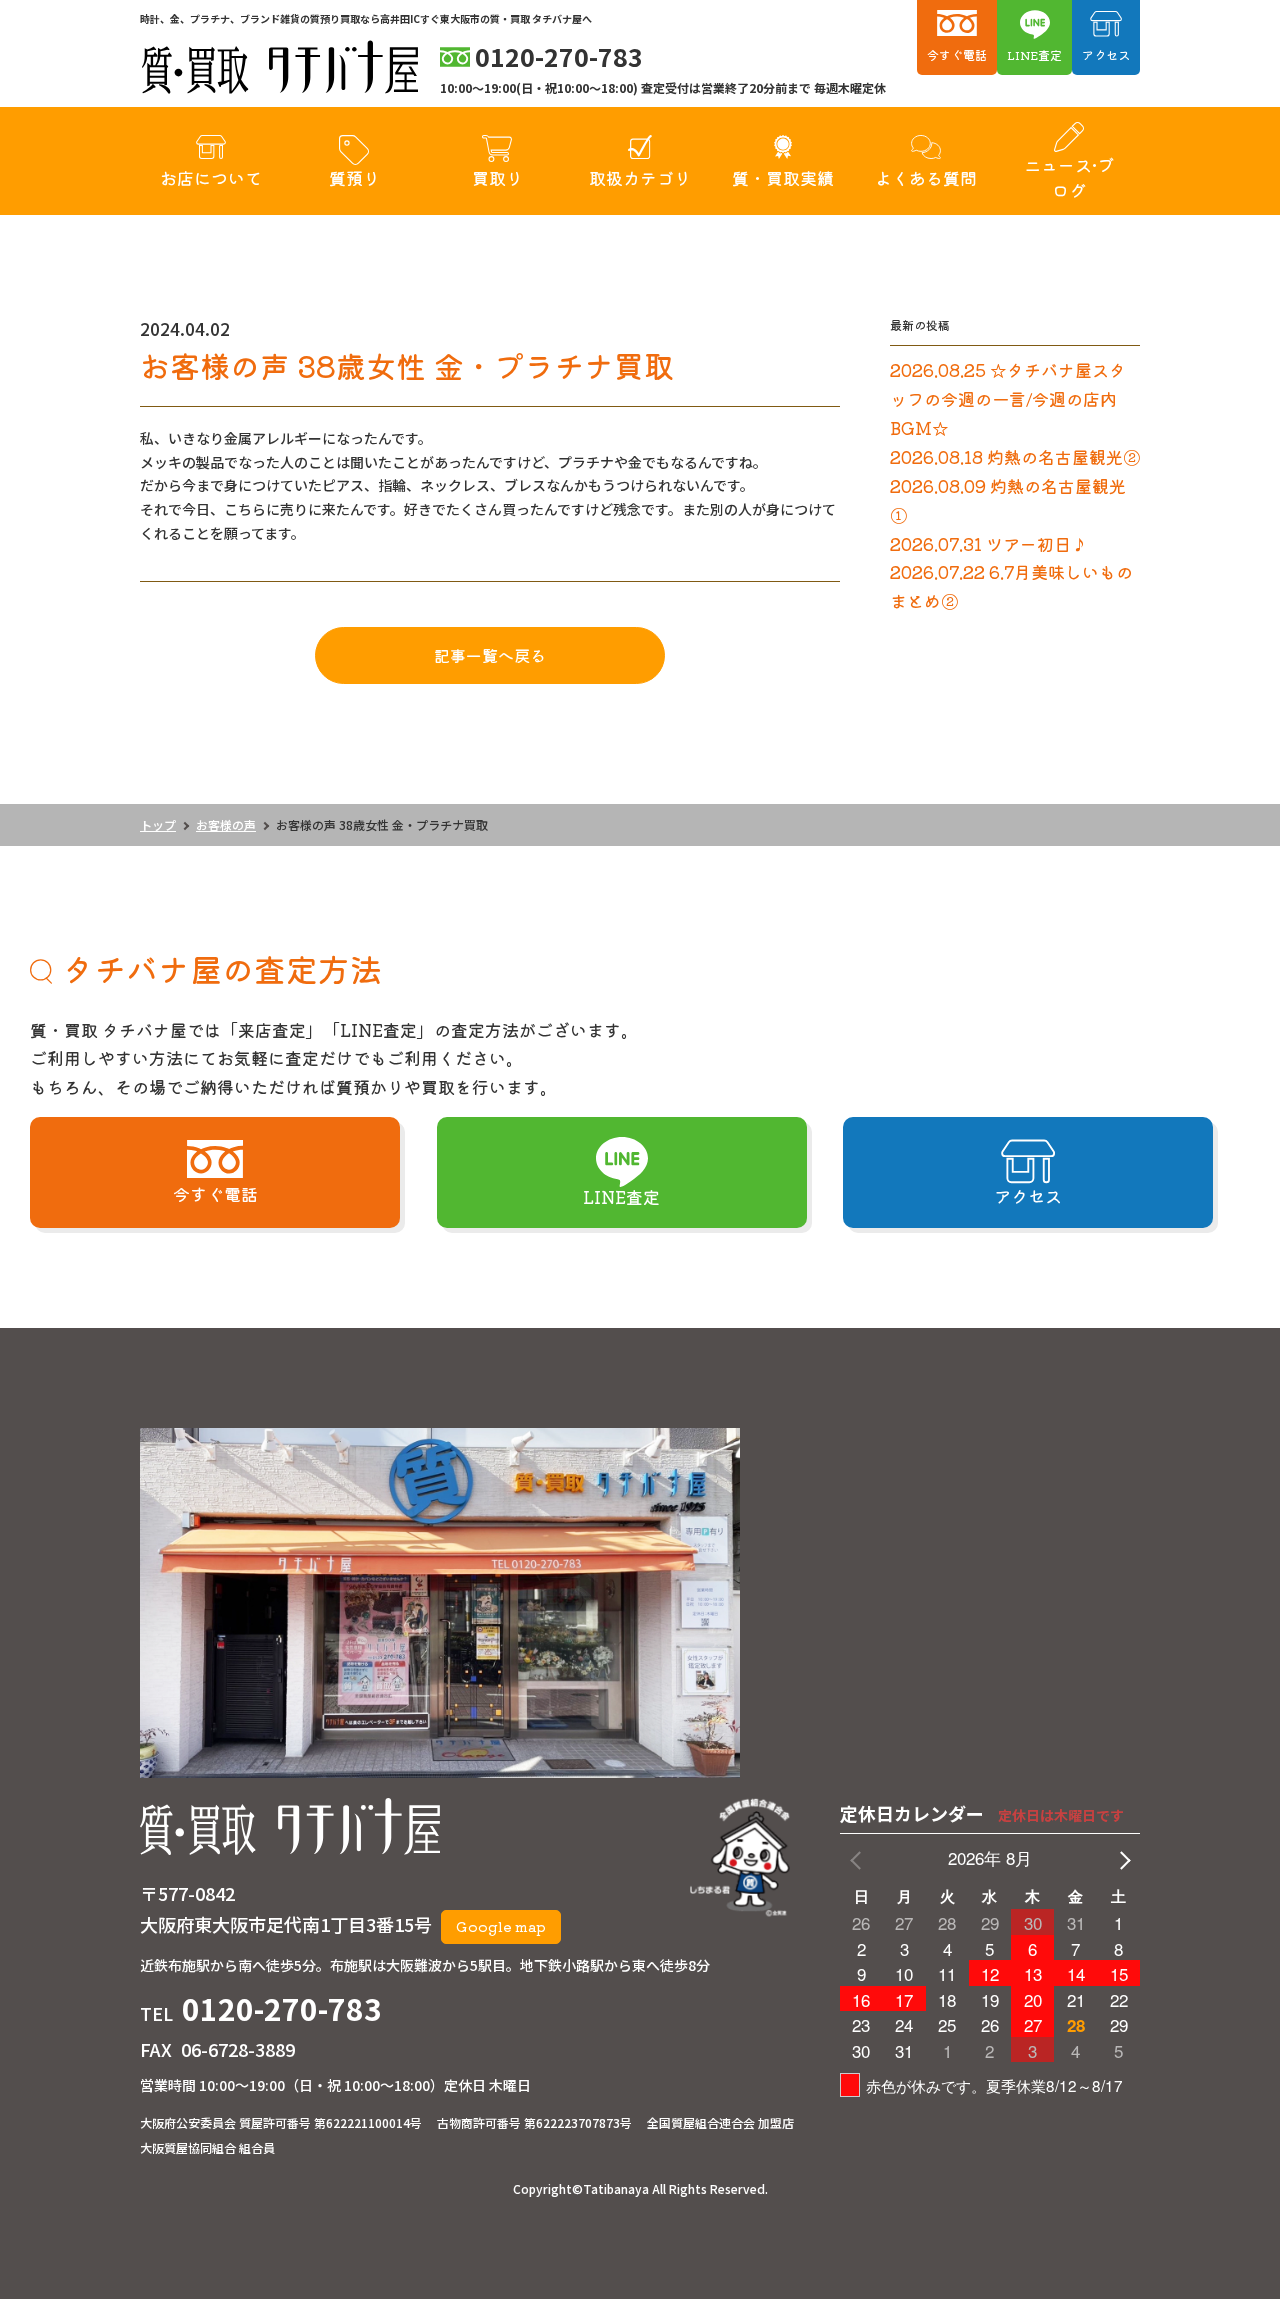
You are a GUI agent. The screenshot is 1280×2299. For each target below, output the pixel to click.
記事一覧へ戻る (490, 655)
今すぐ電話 (957, 54)
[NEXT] (1121, 1858)
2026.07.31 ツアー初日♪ (989, 543)
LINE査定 (1034, 54)
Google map (501, 1926)
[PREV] (859, 1858)
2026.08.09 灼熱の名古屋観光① (1008, 500)
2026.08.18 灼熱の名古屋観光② (1015, 456)
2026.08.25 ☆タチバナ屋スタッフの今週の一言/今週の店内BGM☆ (1008, 398)
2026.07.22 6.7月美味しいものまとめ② (1011, 586)
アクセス (1106, 54)
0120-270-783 (282, 2008)
